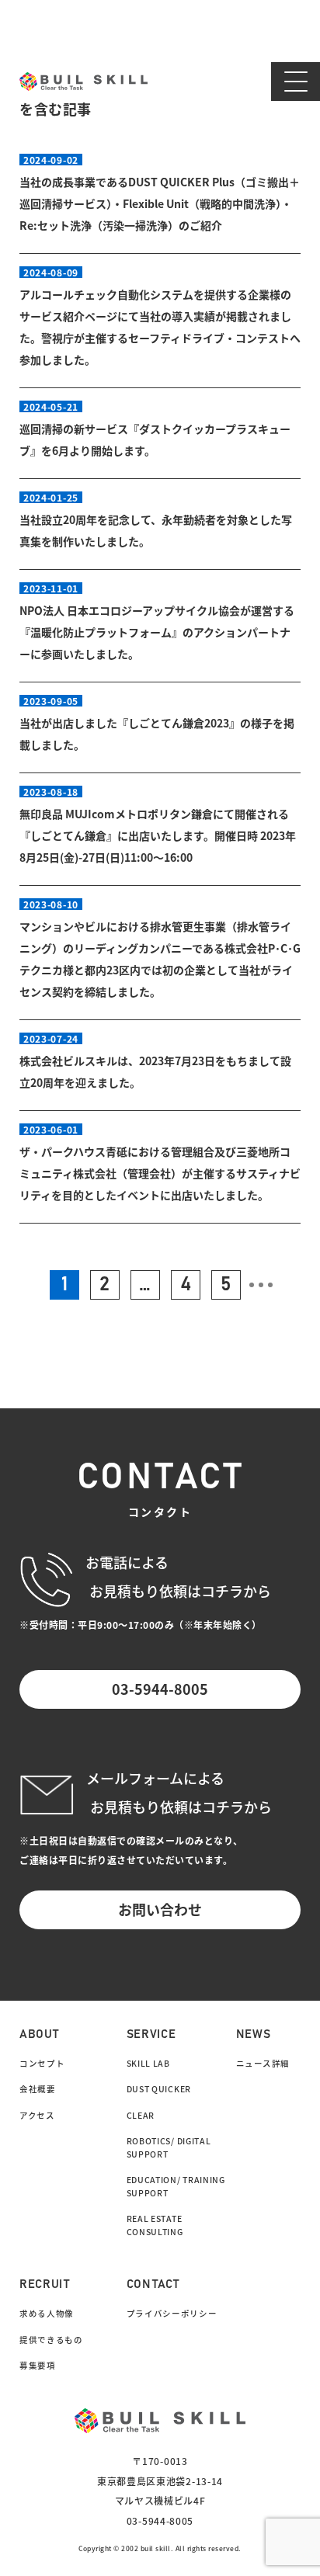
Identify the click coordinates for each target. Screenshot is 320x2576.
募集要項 (38, 2365)
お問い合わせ (160, 1909)
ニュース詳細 (263, 2063)
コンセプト (42, 2063)
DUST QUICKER (159, 2089)
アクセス (37, 2115)
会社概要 (38, 2089)
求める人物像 (47, 2313)
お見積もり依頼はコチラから (181, 1807)
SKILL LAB (148, 2063)
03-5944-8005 (160, 1689)
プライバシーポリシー (172, 2313)
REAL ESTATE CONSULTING (155, 2225)
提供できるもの (51, 2340)
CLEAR (141, 2115)
